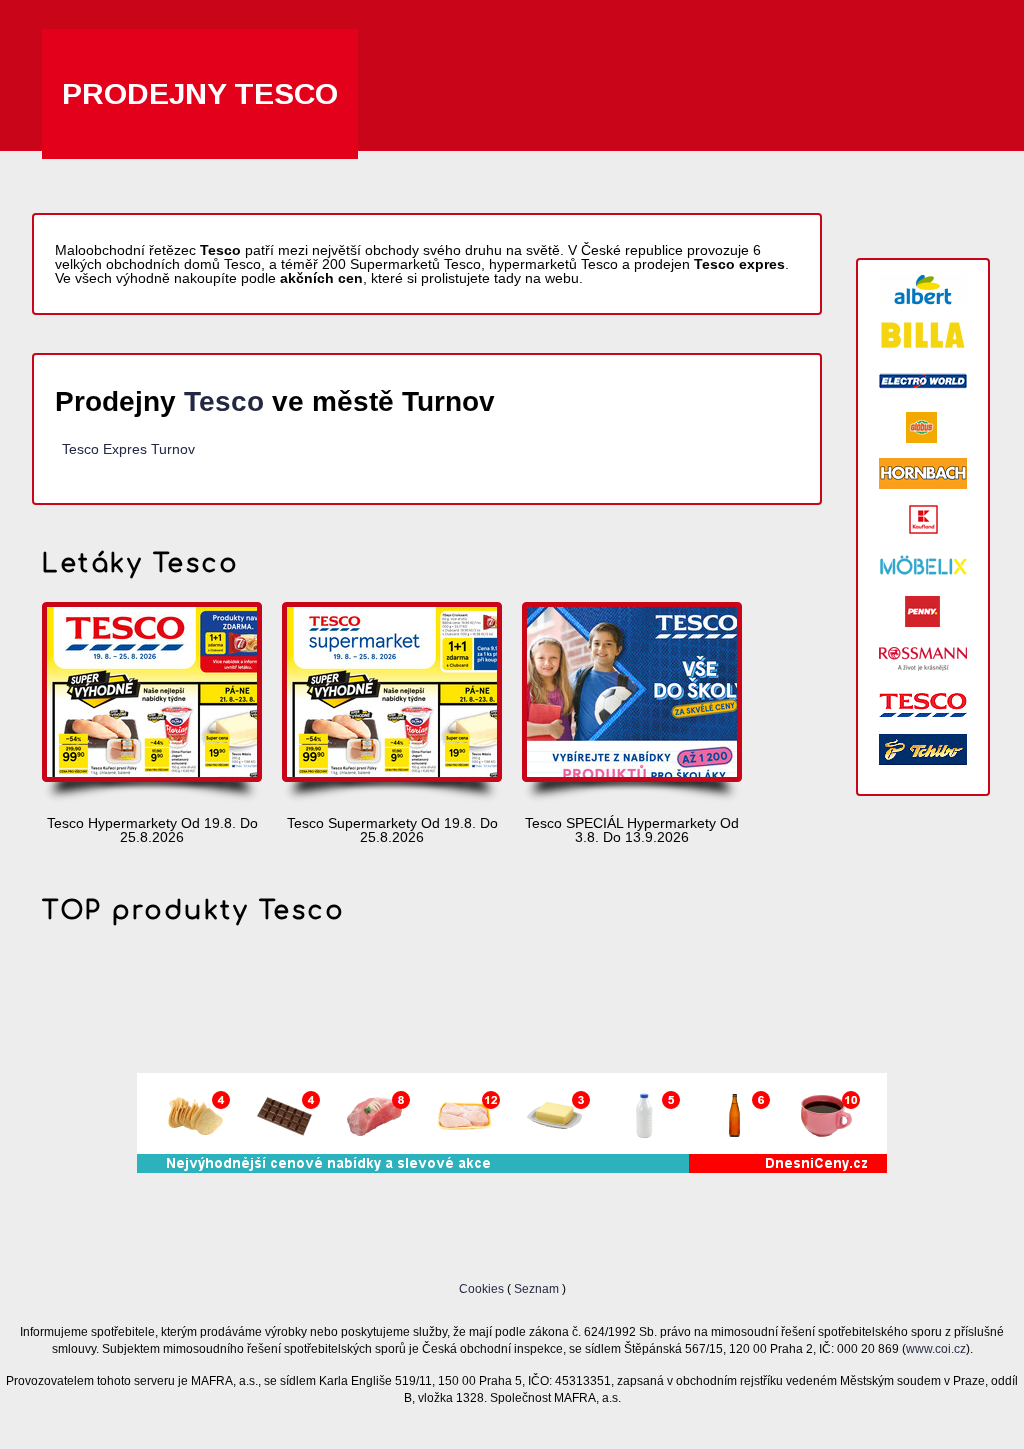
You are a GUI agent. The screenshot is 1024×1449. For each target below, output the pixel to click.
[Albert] (923, 289)
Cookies (483, 1288)
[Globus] (923, 427)
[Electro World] (923, 381)
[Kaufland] (923, 519)
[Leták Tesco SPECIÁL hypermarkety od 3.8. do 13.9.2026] (632, 704)
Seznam (536, 1288)
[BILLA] (923, 335)
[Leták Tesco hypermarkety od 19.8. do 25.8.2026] (152, 704)
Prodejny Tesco (200, 93)
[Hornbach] (923, 473)
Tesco (224, 401)
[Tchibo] (923, 749)
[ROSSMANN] (923, 657)
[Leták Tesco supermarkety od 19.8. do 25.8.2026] (392, 704)
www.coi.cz (936, 1348)
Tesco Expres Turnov (128, 449)
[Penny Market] (923, 611)
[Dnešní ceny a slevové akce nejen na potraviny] (512, 1168)
